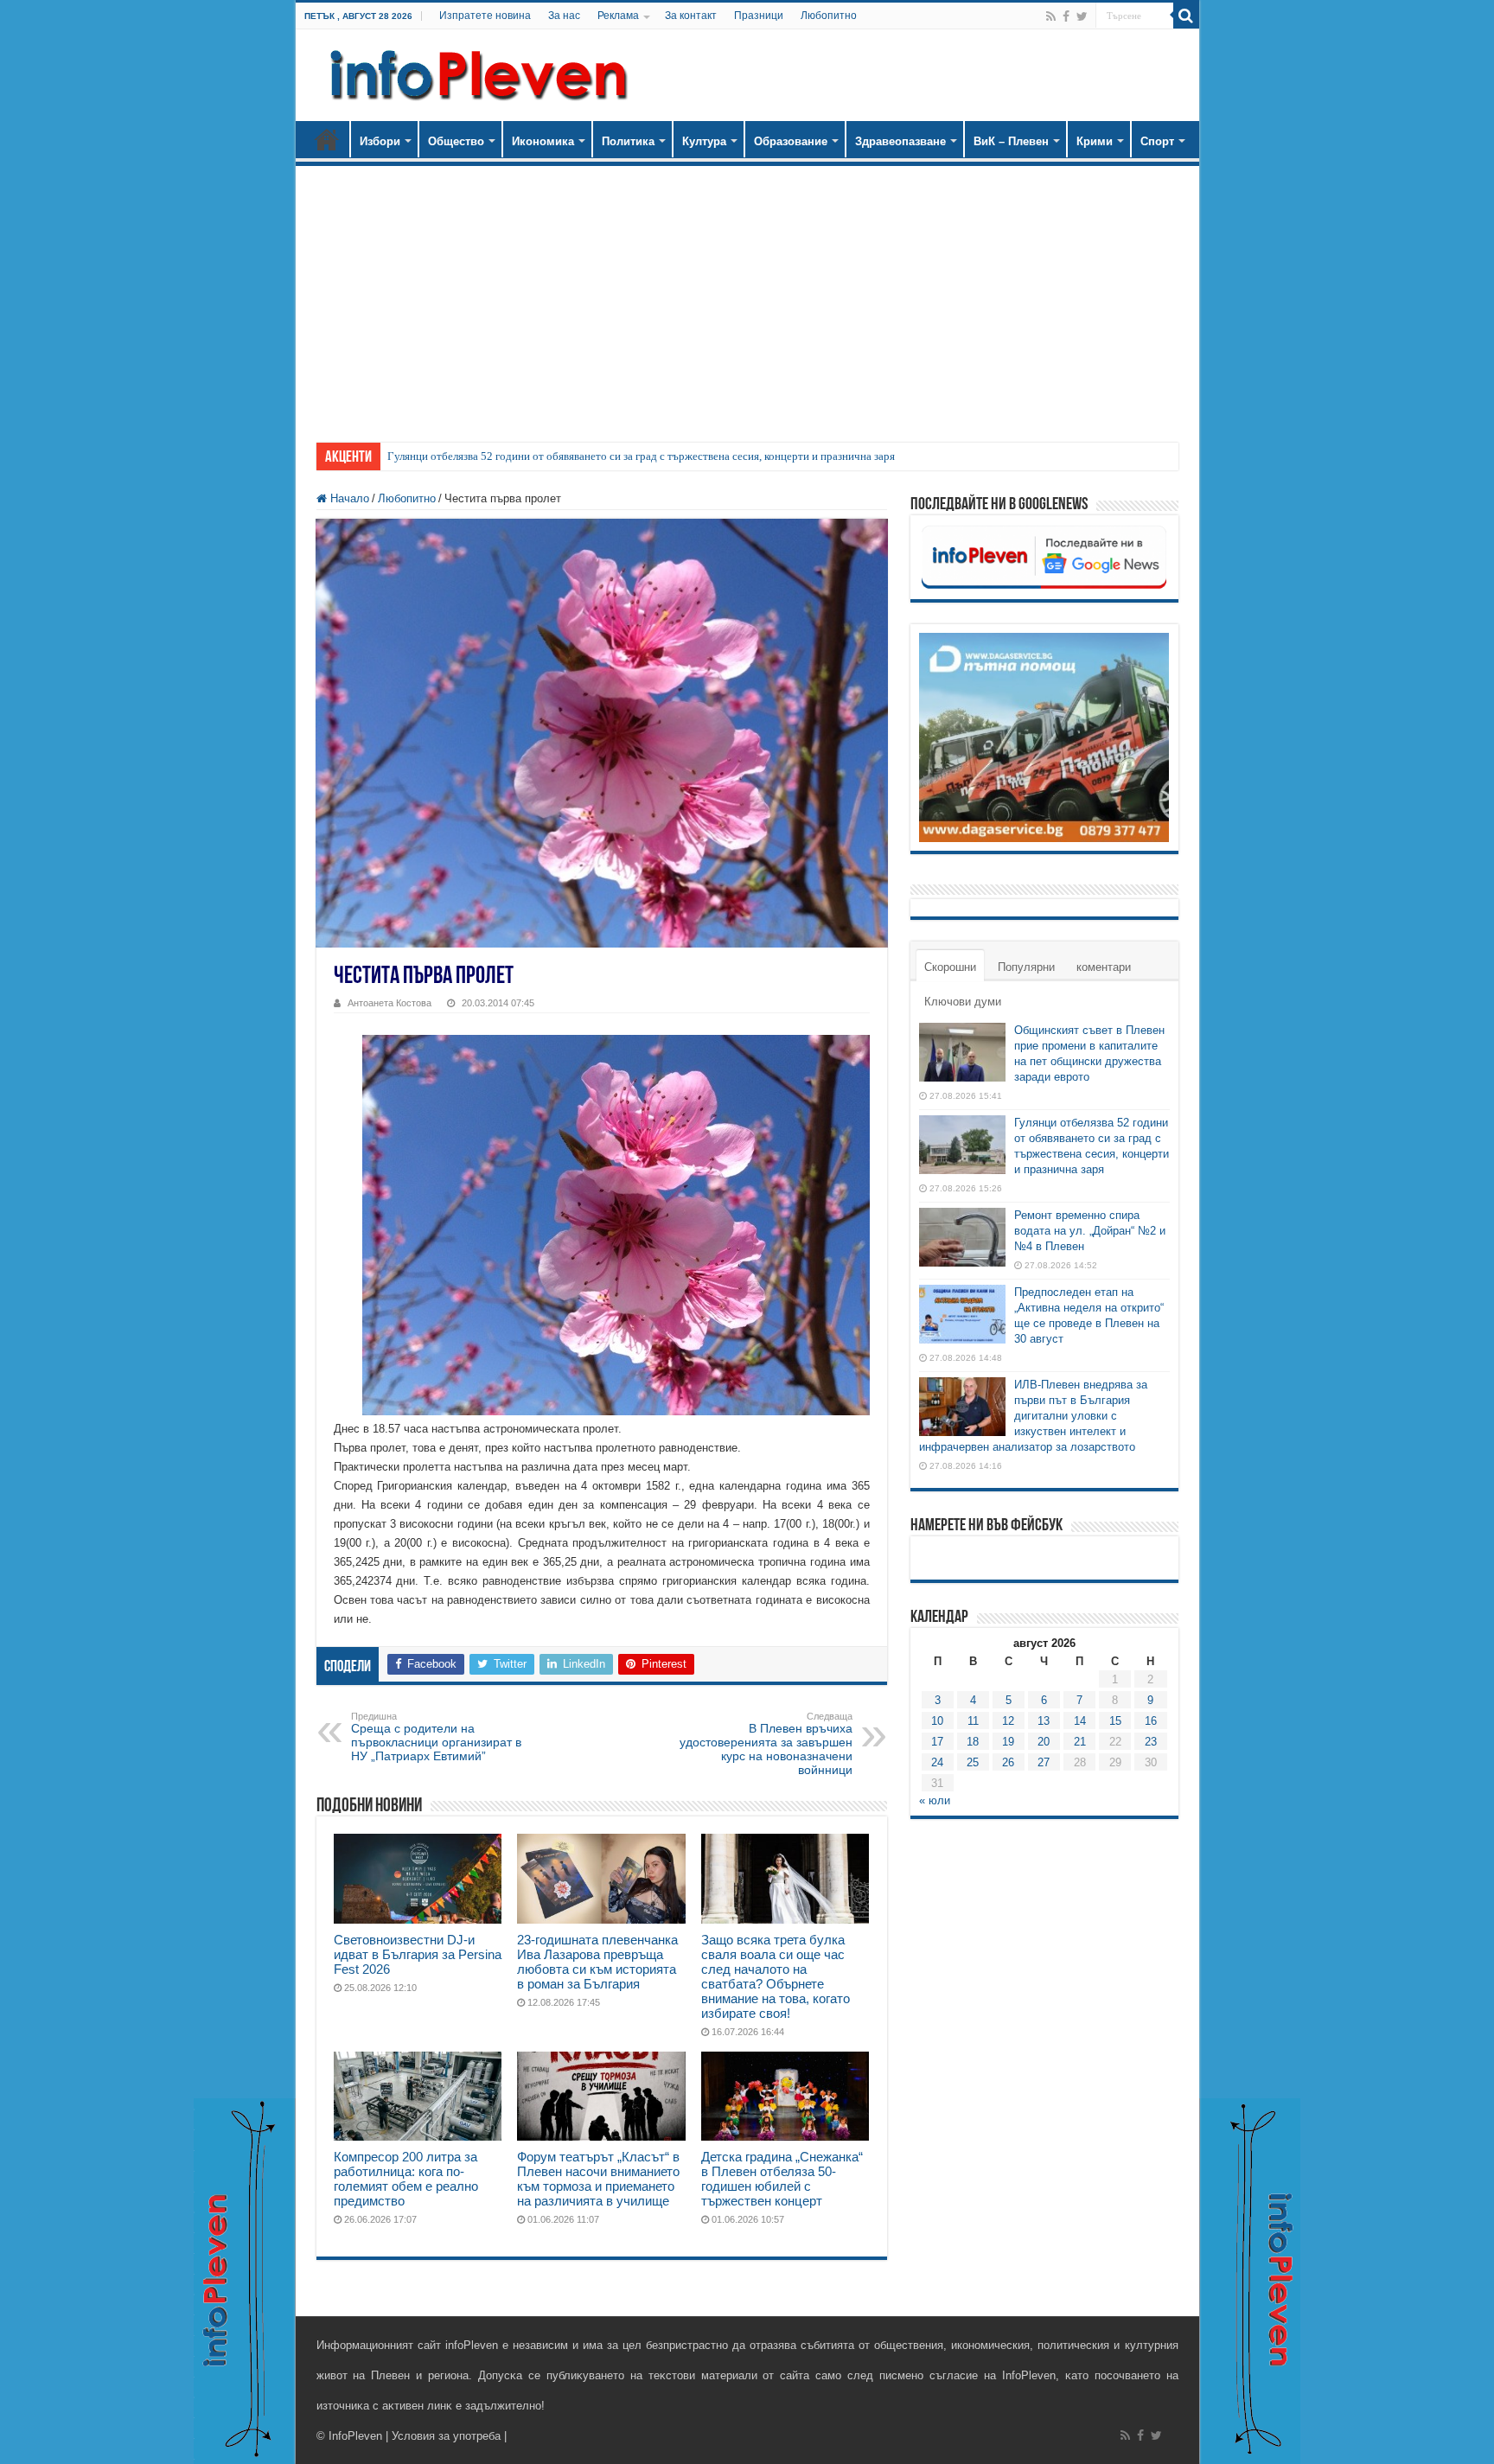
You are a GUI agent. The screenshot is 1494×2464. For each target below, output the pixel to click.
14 (1080, 1721)
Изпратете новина (485, 16)
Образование (791, 141)
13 (1044, 1721)
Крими (1095, 141)
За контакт (691, 16)
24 (937, 1762)
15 (1115, 1721)
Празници (759, 16)
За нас (564, 16)
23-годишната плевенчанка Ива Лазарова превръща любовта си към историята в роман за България (597, 1962)
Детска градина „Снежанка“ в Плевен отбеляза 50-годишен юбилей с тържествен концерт (782, 2179)
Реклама (618, 16)
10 (937, 1721)
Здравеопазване (900, 141)
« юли (935, 1800)
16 (1151, 1721)
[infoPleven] (475, 72)
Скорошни (950, 967)
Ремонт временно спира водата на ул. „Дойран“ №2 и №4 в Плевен (1090, 1231)
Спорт (1157, 141)
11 (973, 1721)
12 (1008, 1721)
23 (1151, 1742)
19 (1008, 1742)
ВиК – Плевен (1011, 141)
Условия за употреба (446, 2436)
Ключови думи (963, 1002)
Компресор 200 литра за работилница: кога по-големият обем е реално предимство (406, 2179)
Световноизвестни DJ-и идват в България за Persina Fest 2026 (418, 1954)
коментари (1104, 967)
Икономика (543, 141)
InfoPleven (355, 2436)
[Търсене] (1186, 16)
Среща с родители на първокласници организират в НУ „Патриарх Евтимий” (436, 1737)
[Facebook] (1066, 16)
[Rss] (1051, 16)
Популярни (1026, 967)
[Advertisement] (747, 296)
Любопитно (829, 16)
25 (973, 1762)
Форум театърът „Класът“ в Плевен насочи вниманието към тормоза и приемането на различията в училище (598, 2179)
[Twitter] (1082, 16)
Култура (704, 141)
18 (973, 1742)
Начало (327, 139)
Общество (456, 141)
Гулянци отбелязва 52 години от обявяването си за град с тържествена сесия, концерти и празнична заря (641, 456)
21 (1080, 1742)
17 (937, 1742)
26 (1008, 1762)
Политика (628, 141)
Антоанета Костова (389, 1003)
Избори (380, 141)
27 (1044, 1762)
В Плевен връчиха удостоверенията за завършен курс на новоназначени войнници (766, 1744)
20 (1044, 1742)
